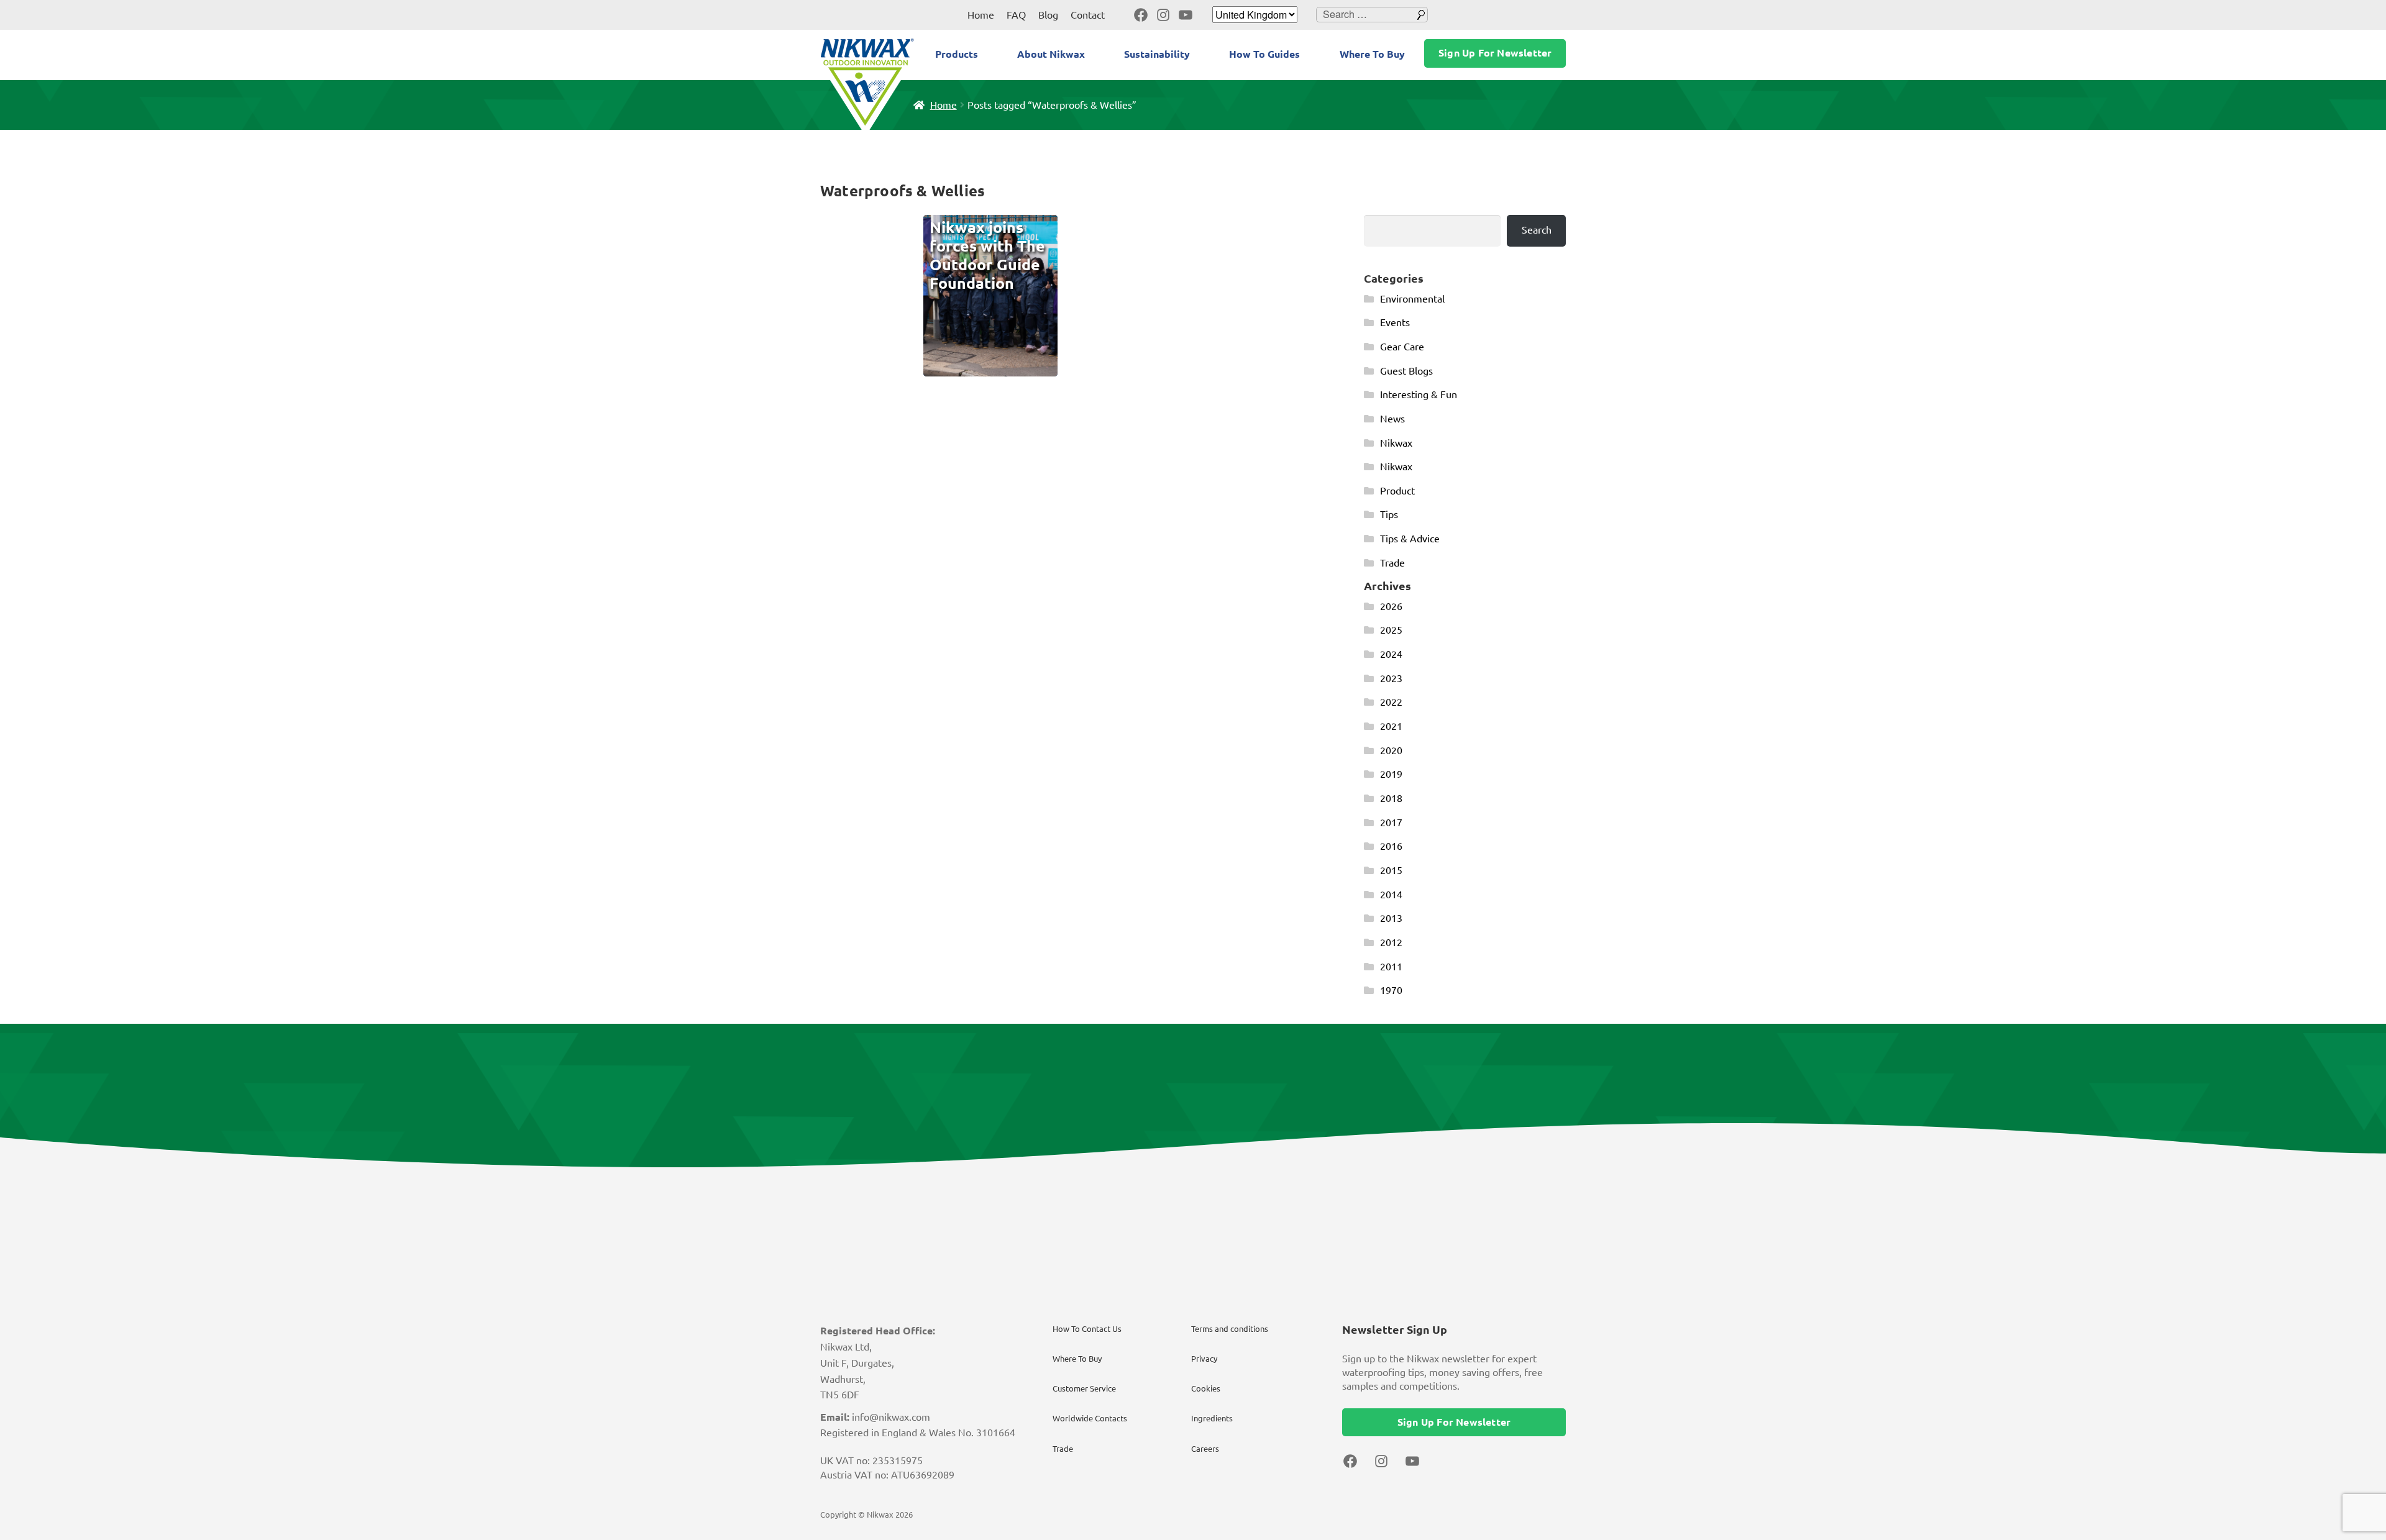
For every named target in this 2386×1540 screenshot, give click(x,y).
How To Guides (1264, 54)
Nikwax (1396, 443)
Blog (1048, 15)
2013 (1391, 918)
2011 (1391, 967)
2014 (1391, 895)
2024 (1391, 654)
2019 (1391, 774)
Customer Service (1084, 1388)
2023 (1391, 678)
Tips (1389, 514)
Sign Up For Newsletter (1495, 53)
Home (981, 15)
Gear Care (1402, 347)
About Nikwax (1051, 54)
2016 (1391, 846)
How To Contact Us (1087, 1329)
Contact (1088, 15)
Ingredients (1212, 1418)
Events (1395, 322)
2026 (1391, 606)
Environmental (1412, 299)
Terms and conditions (1230, 1329)
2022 (1391, 702)
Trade (1392, 563)
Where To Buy (1372, 54)
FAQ (1016, 15)
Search (1537, 230)
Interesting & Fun (1419, 394)
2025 (1391, 630)
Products (957, 54)
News (1392, 419)
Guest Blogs (1406, 371)
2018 (1391, 798)
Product (1397, 491)
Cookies (1206, 1388)
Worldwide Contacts (1090, 1418)
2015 (1391, 870)
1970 (1391, 990)
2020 (1391, 750)
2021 (1391, 726)
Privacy (1204, 1359)
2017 (1391, 822)
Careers (1205, 1449)
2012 (1391, 942)
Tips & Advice (1410, 539)
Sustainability (1157, 54)
